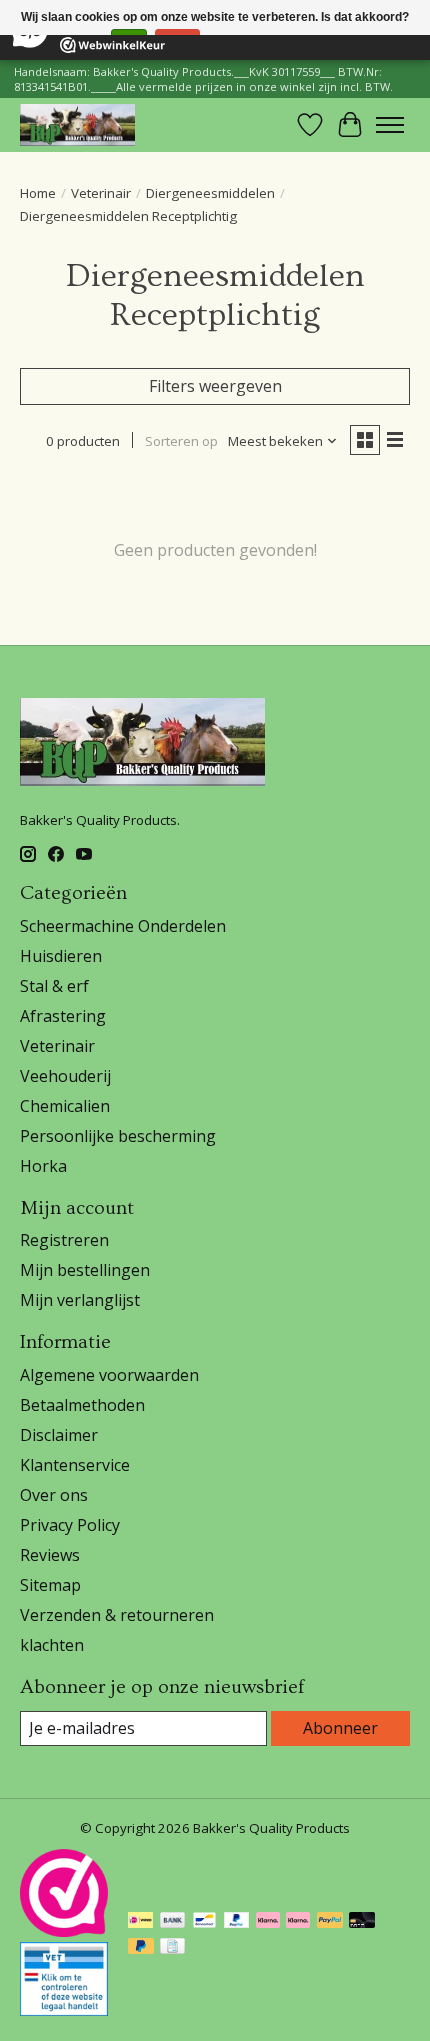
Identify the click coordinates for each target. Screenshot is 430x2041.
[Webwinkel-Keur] (64, 1931)
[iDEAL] (140, 1922)
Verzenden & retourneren (117, 1615)
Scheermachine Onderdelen (123, 926)
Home (38, 193)
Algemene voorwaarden (109, 1375)
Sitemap (50, 1585)
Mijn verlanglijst (80, 1300)
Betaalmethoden (82, 1405)
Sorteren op (181, 441)
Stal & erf (54, 986)
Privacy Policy (70, 1525)
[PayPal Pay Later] (141, 1948)
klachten (52, 1645)
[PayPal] (237, 1922)
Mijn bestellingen (85, 1270)
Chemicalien (65, 1106)
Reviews (50, 1555)
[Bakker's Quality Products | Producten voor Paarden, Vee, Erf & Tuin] (77, 124)
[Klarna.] (298, 1922)
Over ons (54, 1495)
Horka (43, 1166)
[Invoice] (172, 1948)
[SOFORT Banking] (268, 1922)
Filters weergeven (215, 386)
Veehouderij (65, 1076)
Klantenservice (75, 1465)
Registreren (64, 1240)
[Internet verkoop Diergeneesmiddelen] (64, 2010)
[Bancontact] (204, 1922)
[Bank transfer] (173, 1922)
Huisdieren (61, 956)
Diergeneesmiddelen (210, 193)
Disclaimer (59, 1435)
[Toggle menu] (390, 125)
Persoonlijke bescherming (118, 1136)
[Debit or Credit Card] (362, 1922)
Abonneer (340, 1728)
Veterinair (101, 193)
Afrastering (63, 1016)
